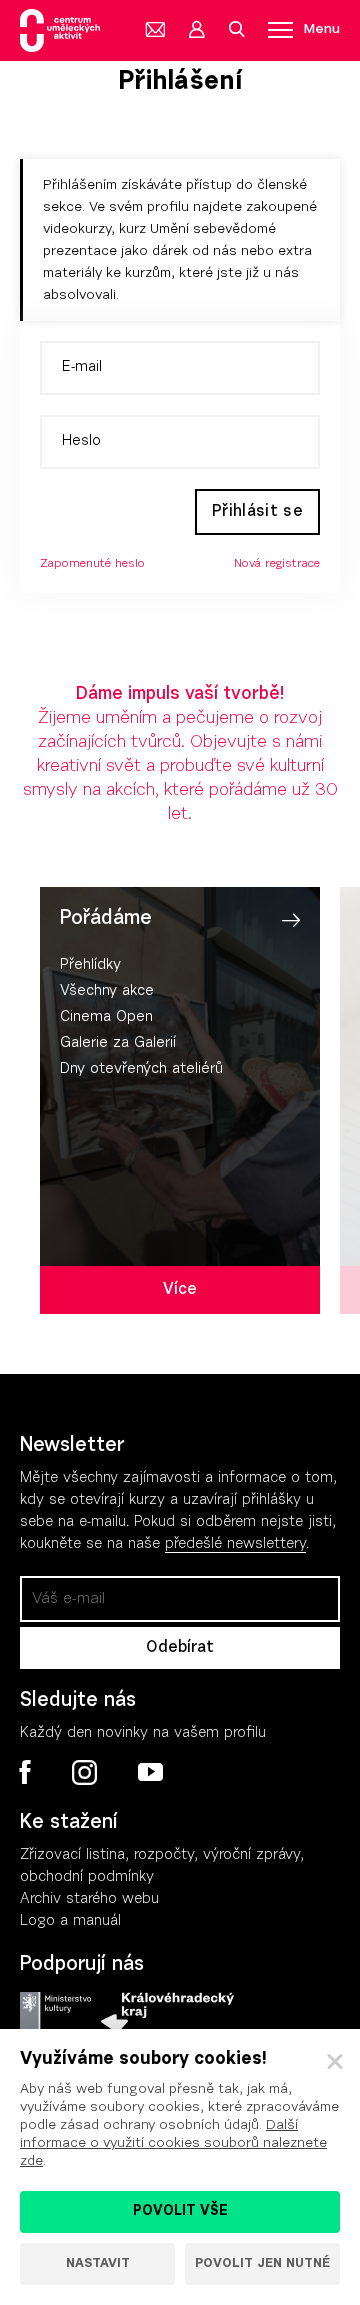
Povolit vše (180, 2212)
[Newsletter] (156, 30)
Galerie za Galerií (118, 1043)
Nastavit (98, 2263)
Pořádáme (106, 919)
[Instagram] (84, 1773)
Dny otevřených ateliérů (141, 1069)
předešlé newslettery (235, 1544)
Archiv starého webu (89, 1899)
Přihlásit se (257, 512)
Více (180, 1290)
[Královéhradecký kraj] (167, 2012)
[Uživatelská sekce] (196, 30)
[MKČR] (55, 2012)
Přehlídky (90, 965)
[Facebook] (25, 1772)
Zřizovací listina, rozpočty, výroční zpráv (156, 1855)
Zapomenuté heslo (92, 564)
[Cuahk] (60, 30)
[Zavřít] (335, 2062)
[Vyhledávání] (236, 30)
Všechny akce (107, 991)
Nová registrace (277, 564)
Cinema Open (106, 1017)
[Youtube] (149, 1773)
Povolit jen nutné (262, 2263)
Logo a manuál (70, 1921)
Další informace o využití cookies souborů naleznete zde (173, 2144)
